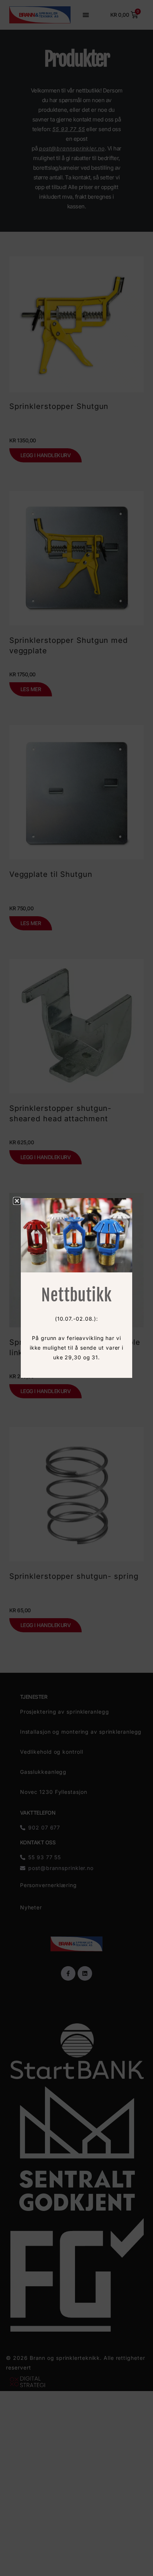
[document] (76, 1288)
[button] (17, 1201)
